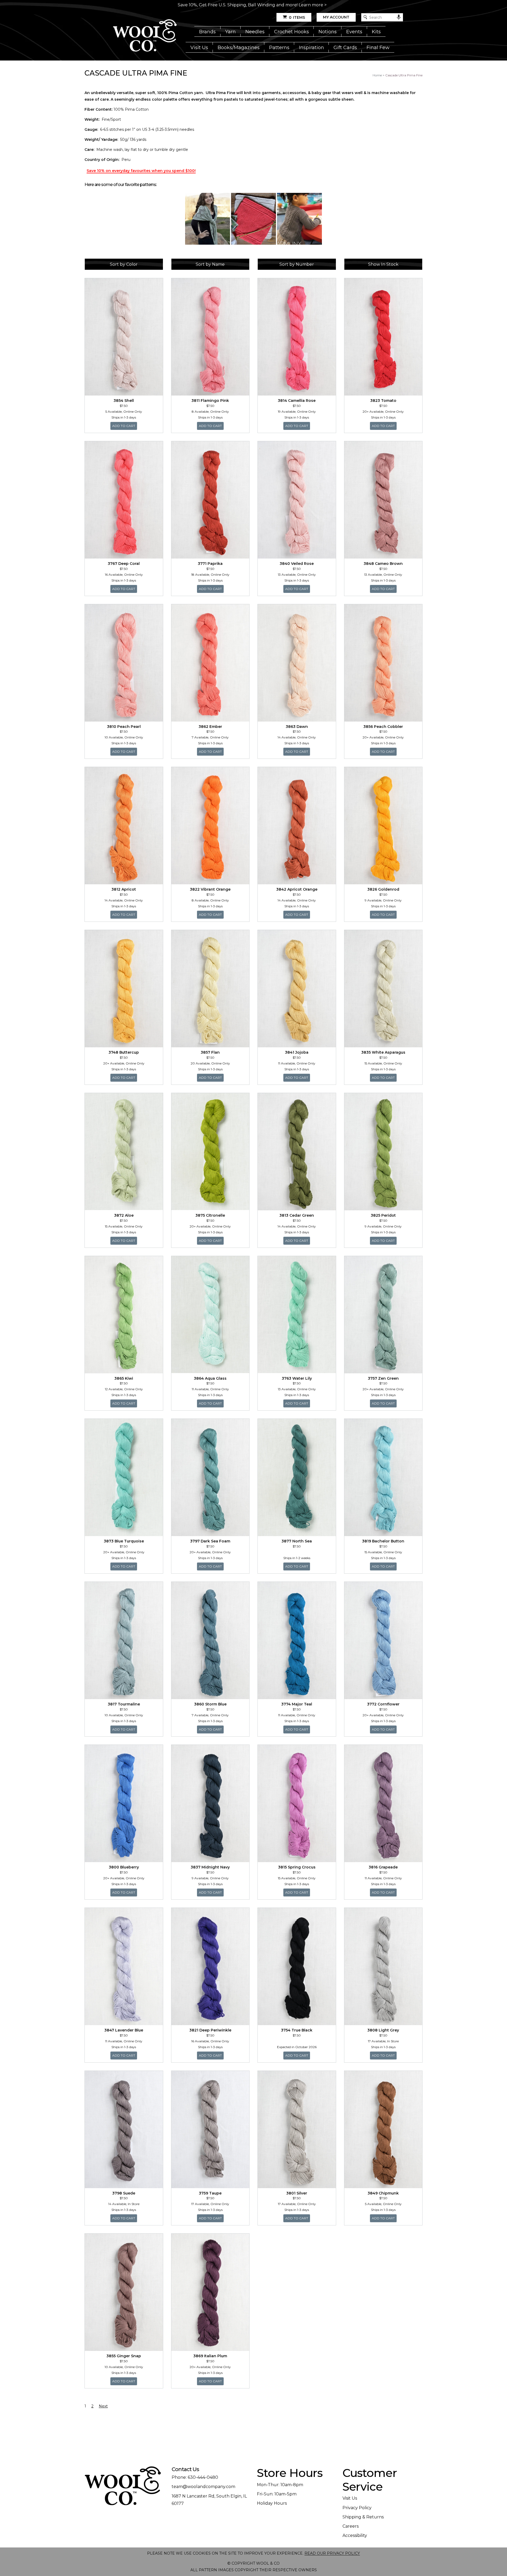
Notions (328, 32)
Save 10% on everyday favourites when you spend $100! (141, 171)
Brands (207, 32)
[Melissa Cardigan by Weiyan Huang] (299, 219)
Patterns (279, 48)
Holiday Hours (272, 2503)
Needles (255, 32)
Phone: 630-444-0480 (195, 2477)
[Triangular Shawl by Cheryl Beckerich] (208, 219)
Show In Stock (383, 264)
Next (103, 2406)
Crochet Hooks (292, 32)
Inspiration (311, 48)
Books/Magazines (239, 48)
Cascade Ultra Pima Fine (404, 75)
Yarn (231, 32)
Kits (376, 32)
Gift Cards (345, 48)
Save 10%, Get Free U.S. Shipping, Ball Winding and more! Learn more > (252, 5)
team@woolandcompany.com (203, 2487)
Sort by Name (210, 264)
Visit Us (199, 48)
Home (377, 75)
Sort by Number (297, 264)
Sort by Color (124, 264)
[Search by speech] (399, 17)
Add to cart (125, 426)
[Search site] (365, 17)
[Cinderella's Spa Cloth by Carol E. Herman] (253, 219)
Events (354, 32)
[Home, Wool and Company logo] (145, 36)
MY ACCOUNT (336, 17)
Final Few (378, 48)
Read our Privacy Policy (332, 2553)
